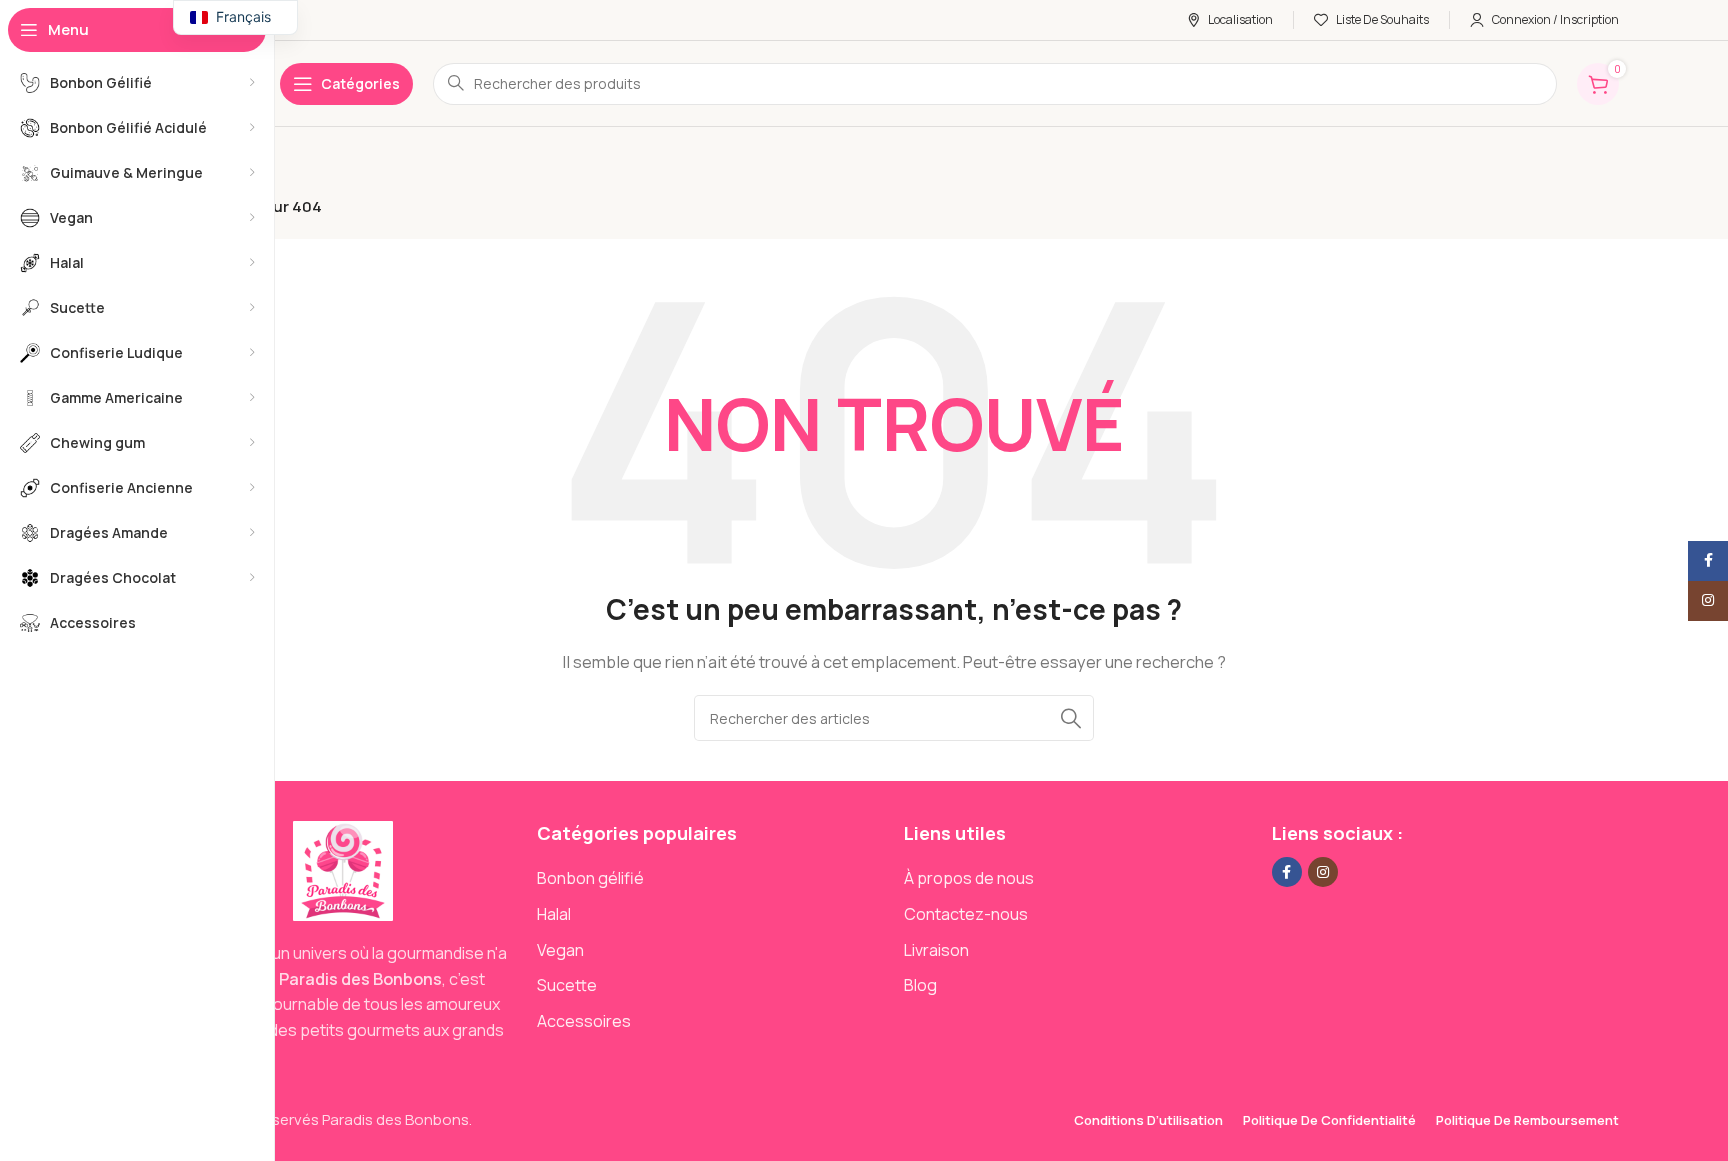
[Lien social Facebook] (1287, 872)
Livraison (936, 950)
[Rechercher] (1071, 718)
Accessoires (584, 1021)
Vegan (560, 950)
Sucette (567, 985)
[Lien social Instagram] (1323, 872)
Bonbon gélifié (590, 878)
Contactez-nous (966, 914)
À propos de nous (969, 878)
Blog (920, 985)
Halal (554, 914)
